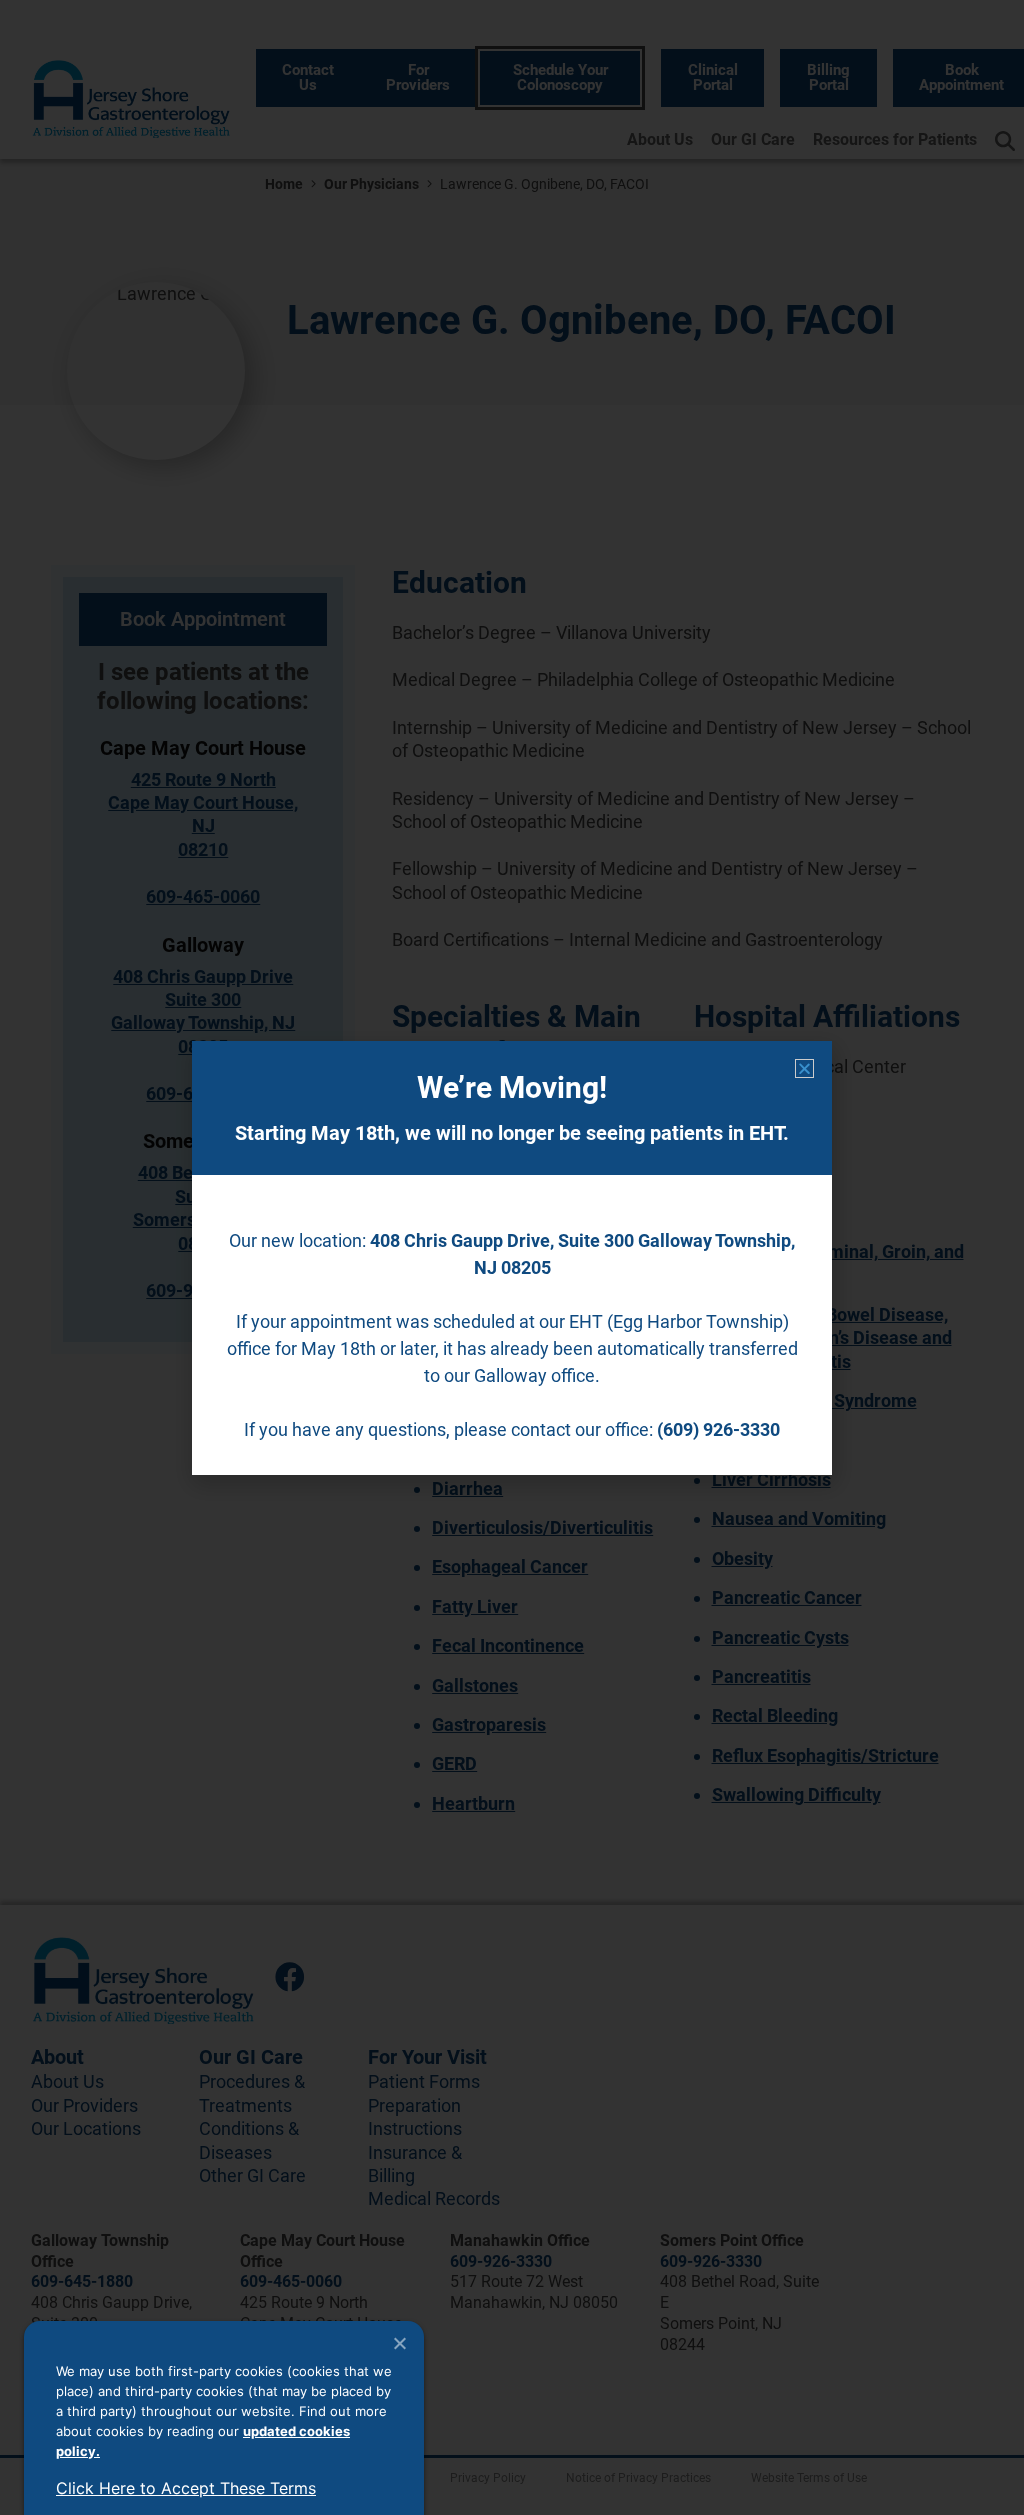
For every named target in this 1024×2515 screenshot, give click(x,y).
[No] (399, 2343)
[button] (804, 1068)
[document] (512, 1257)
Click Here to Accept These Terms (186, 2488)
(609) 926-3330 (718, 1429)
